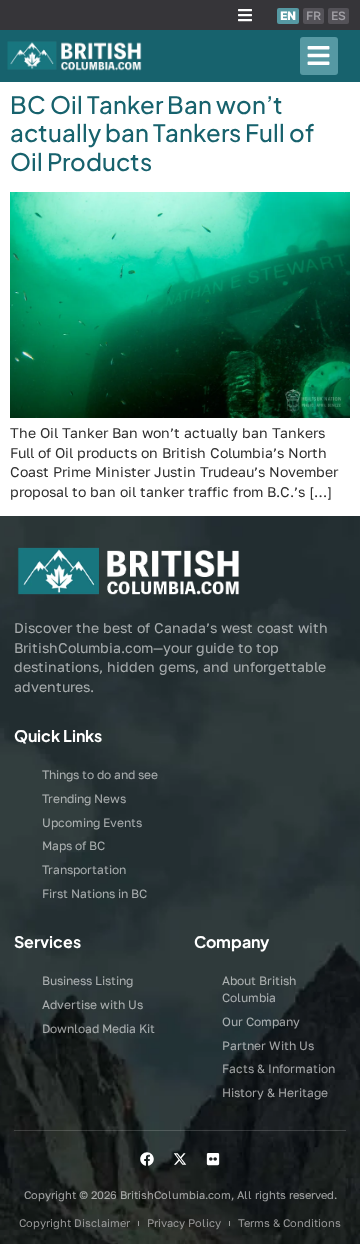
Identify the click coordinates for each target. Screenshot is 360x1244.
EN (288, 15)
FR (313, 15)
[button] (245, 15)
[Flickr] (213, 1159)
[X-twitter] (180, 1159)
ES (338, 15)
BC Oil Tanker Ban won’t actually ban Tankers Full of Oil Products (162, 133)
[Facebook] (147, 1159)
